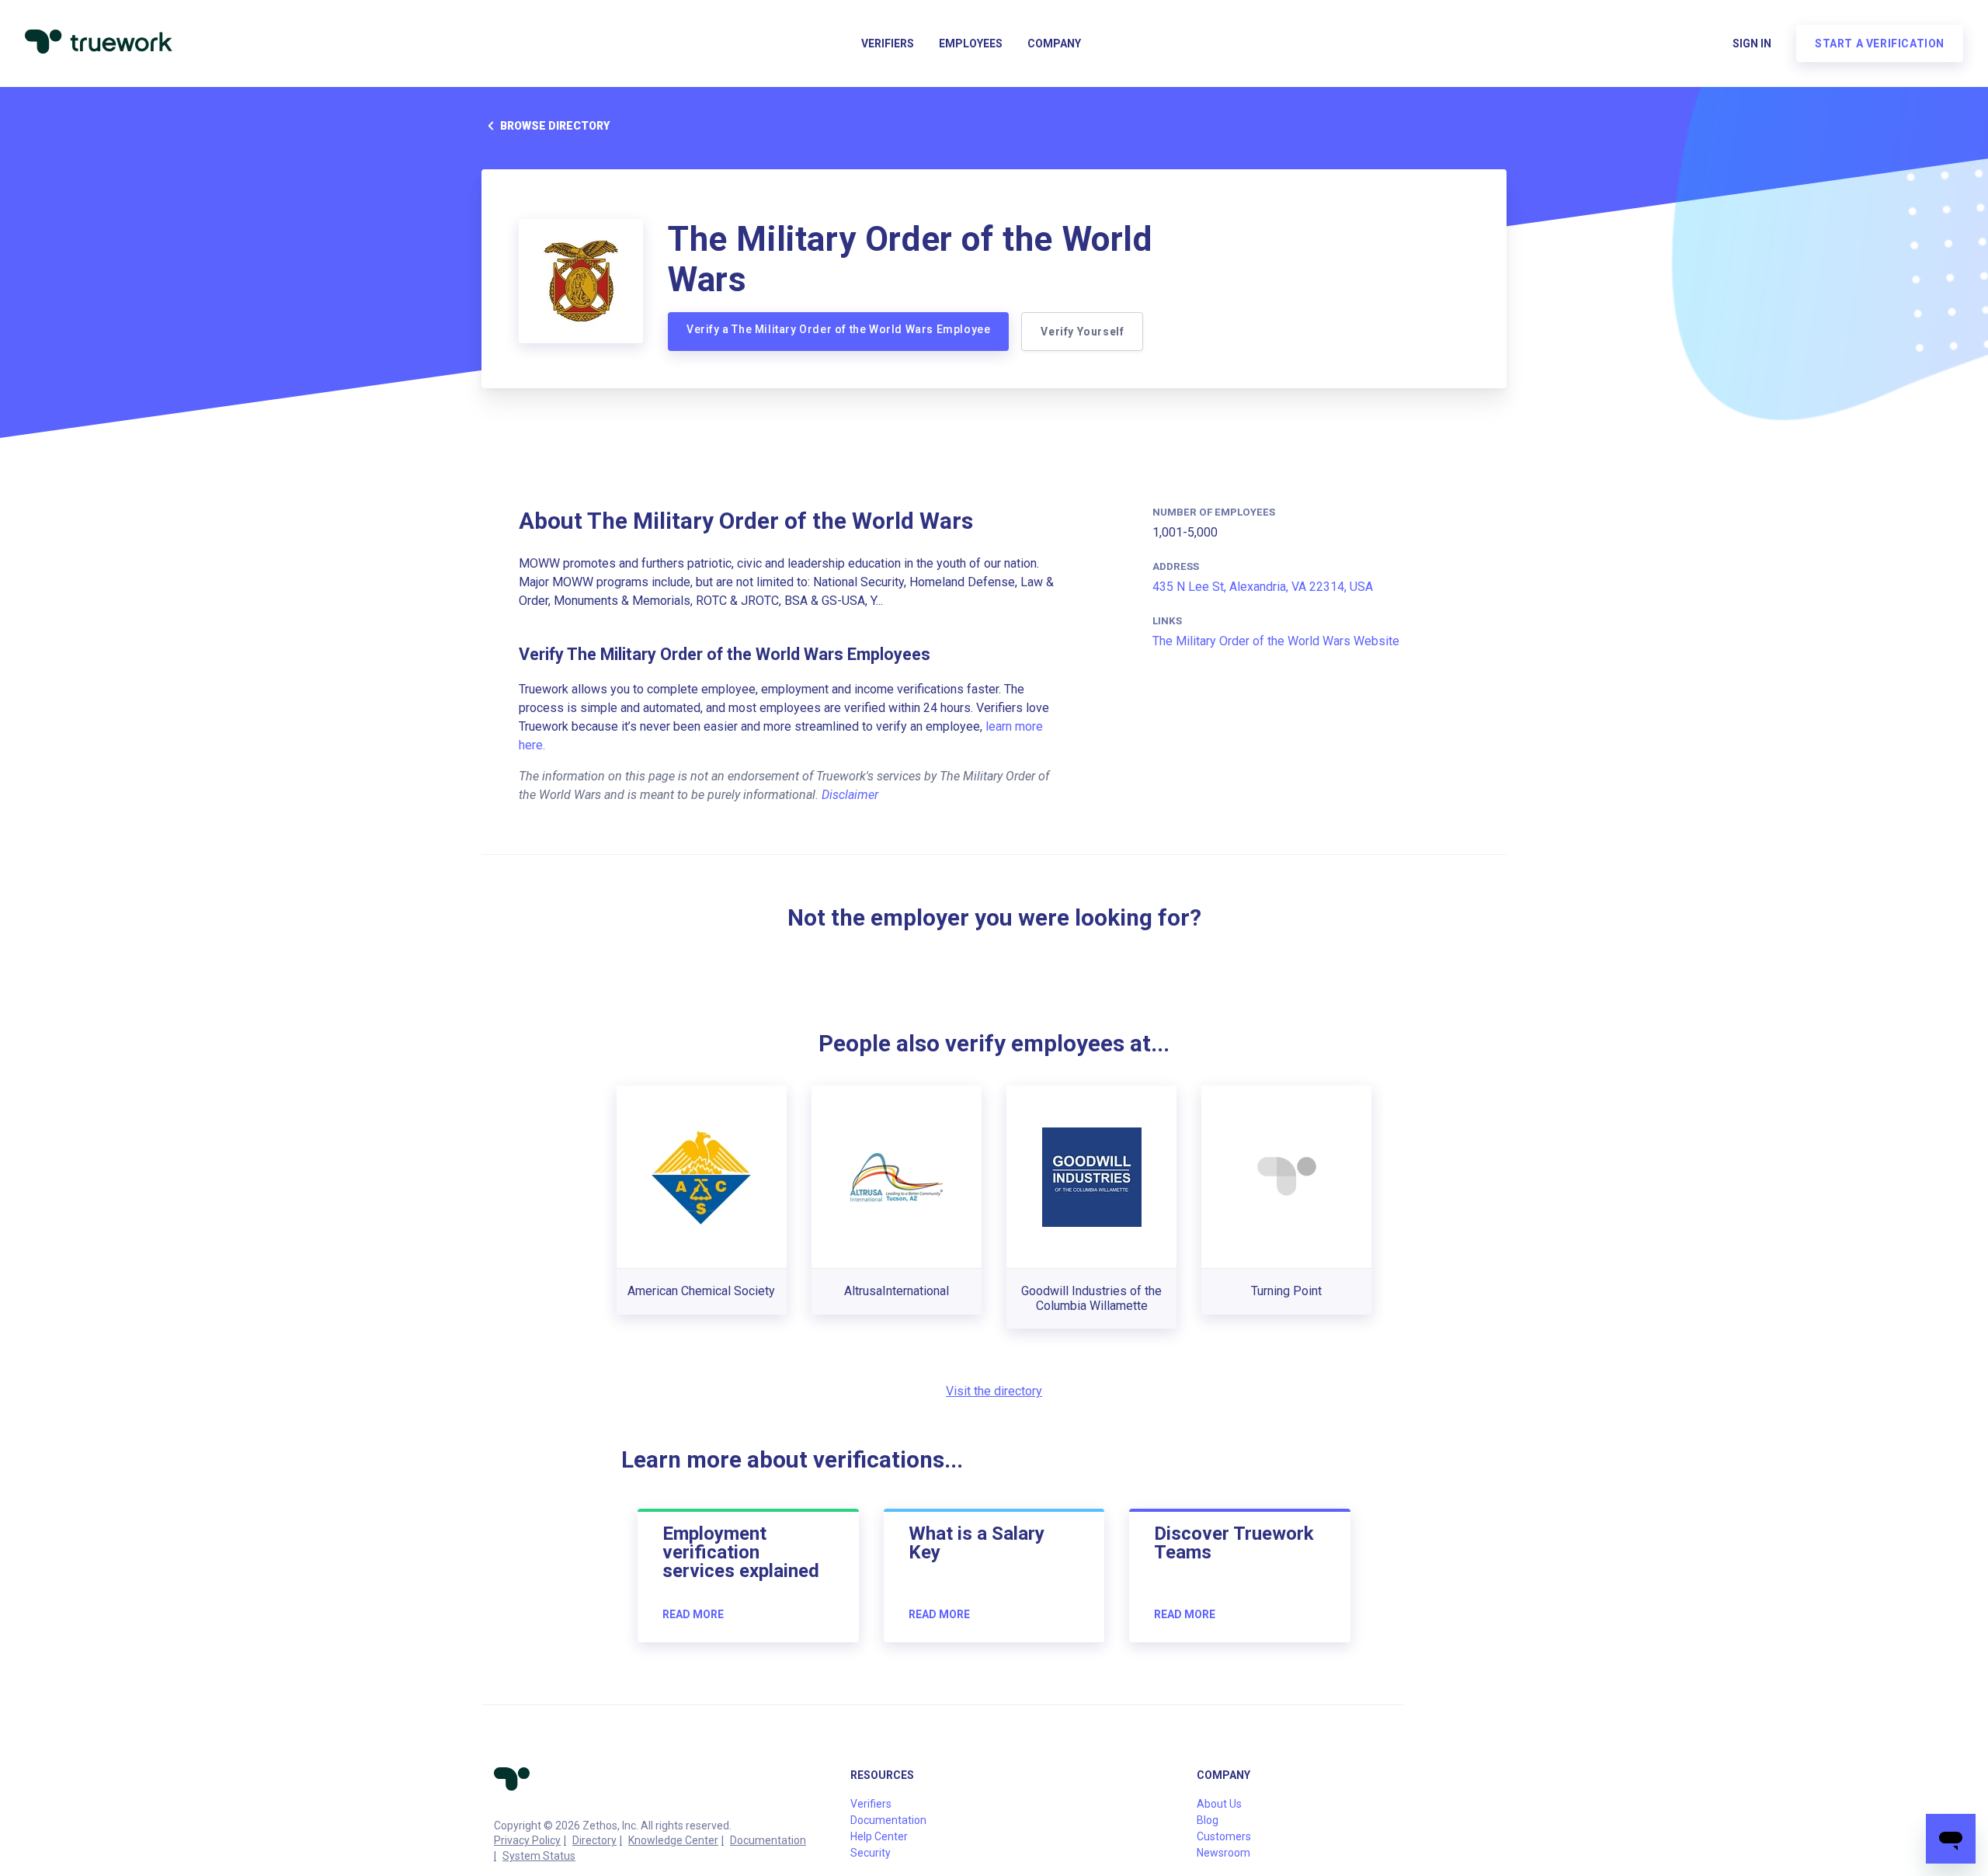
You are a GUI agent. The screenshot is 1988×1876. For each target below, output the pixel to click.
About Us (1219, 1804)
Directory (594, 1840)
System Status (539, 1856)
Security (871, 1853)
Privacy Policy (527, 1840)
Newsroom (1223, 1853)
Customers (1224, 1836)
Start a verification (1880, 43)
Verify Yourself (1082, 332)
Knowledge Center (673, 1840)
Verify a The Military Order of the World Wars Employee (838, 329)
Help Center (879, 1836)
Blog (1208, 1820)
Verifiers (888, 43)
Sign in (1752, 43)
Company (1054, 43)
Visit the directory (994, 1391)
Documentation (768, 1840)
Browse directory (555, 126)
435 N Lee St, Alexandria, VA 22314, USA (1263, 587)
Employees (971, 43)
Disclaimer (850, 795)
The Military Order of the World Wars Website (1276, 641)
